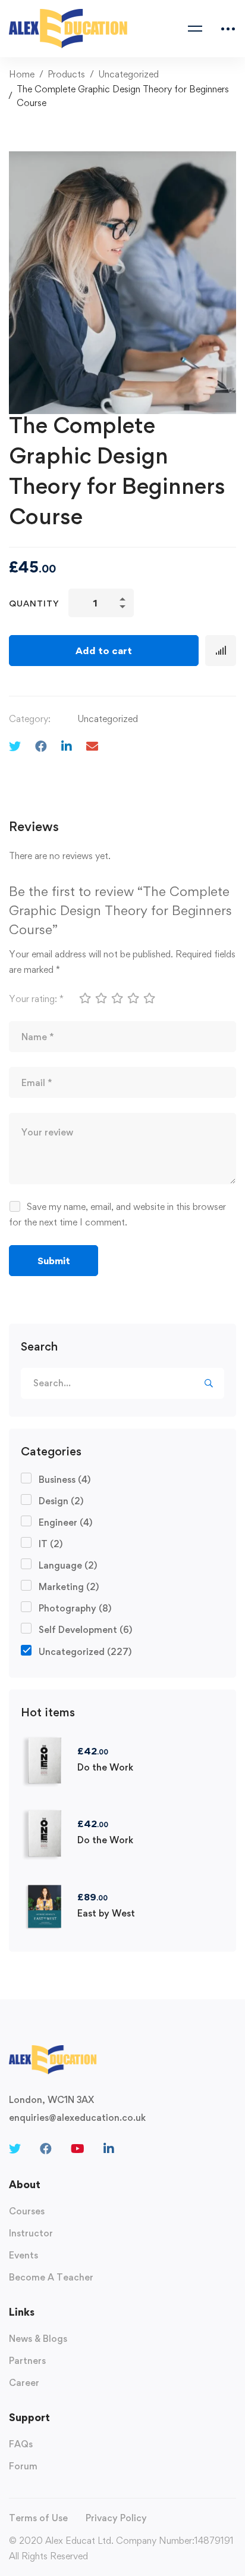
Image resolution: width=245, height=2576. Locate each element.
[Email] (92, 746)
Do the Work (105, 1767)
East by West (106, 1913)
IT (51, 1544)
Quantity (34, 603)
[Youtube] (78, 2149)
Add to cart (104, 651)
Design (61, 1501)
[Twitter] (15, 746)
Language (68, 1565)
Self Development (85, 1630)
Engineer (65, 1522)
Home (22, 74)
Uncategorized (128, 74)
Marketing (69, 1587)
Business (65, 1480)
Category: (30, 719)
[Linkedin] (67, 746)
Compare (221, 651)
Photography (75, 1608)
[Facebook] (41, 746)
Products (66, 74)
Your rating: (36, 999)
